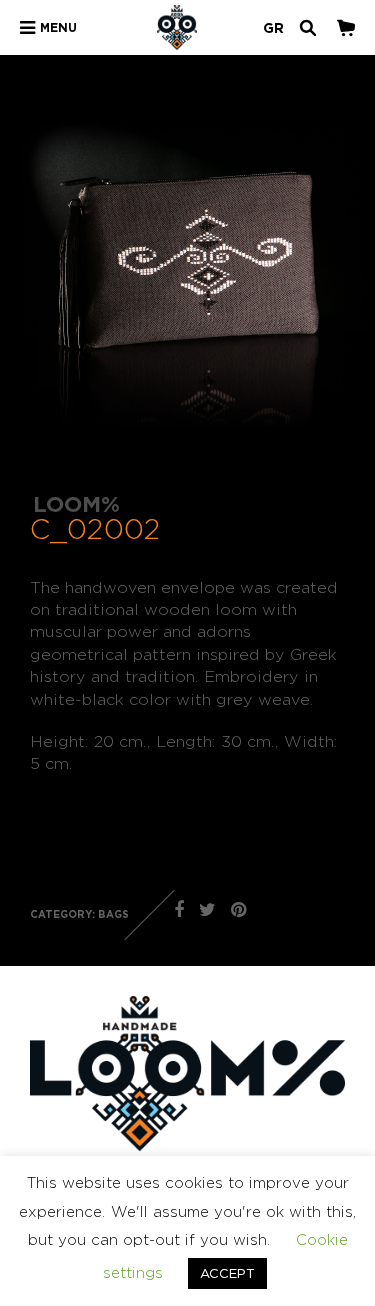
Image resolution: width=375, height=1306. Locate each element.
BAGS (113, 914)
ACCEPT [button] (227, 1273)
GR (273, 27)
